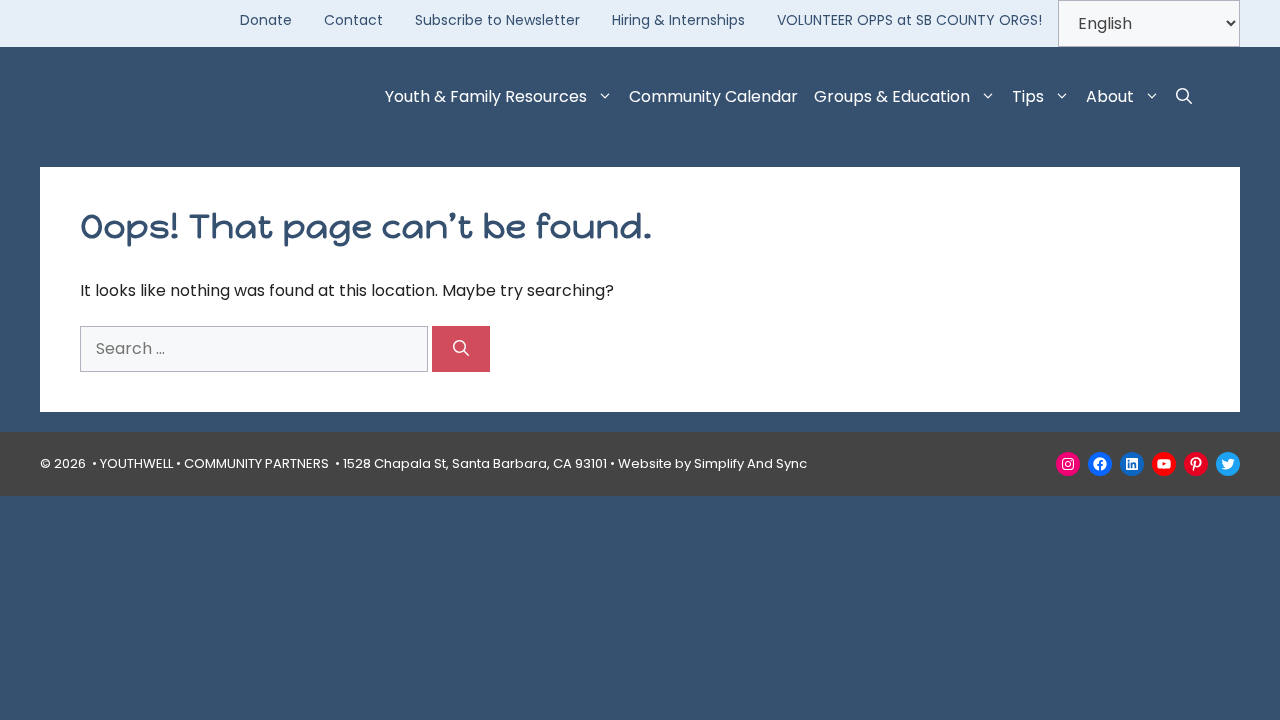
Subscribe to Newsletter (497, 20)
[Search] (461, 349)
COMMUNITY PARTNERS (256, 463)
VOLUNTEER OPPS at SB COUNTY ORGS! (909, 20)
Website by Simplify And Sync (712, 463)
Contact (353, 20)
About (1110, 96)
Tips (1028, 96)
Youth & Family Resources (486, 96)
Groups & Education (892, 96)
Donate (266, 20)
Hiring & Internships (678, 20)
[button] (1184, 97)
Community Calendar (713, 96)
